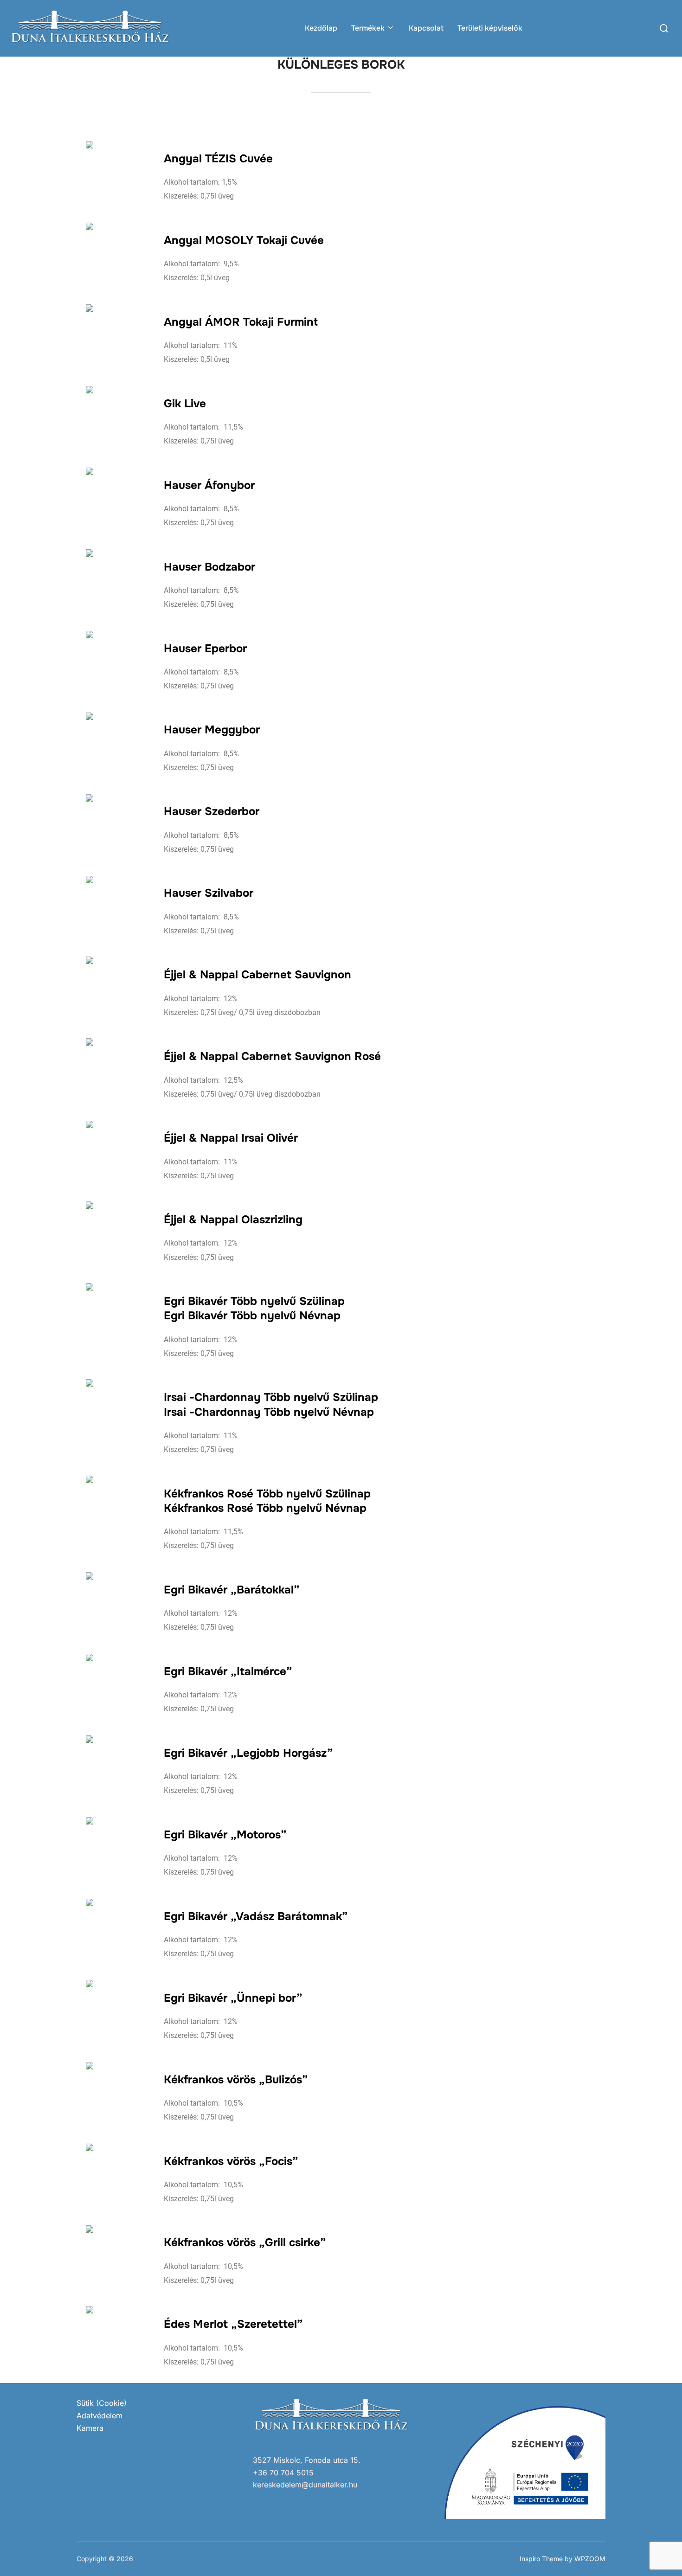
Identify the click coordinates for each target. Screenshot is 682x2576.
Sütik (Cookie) (102, 2403)
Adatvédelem (100, 2415)
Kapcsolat (426, 28)
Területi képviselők (490, 28)
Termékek (368, 28)
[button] (662, 13)
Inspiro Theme (541, 2559)
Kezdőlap (321, 28)
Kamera (90, 2428)
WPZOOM (590, 2559)
